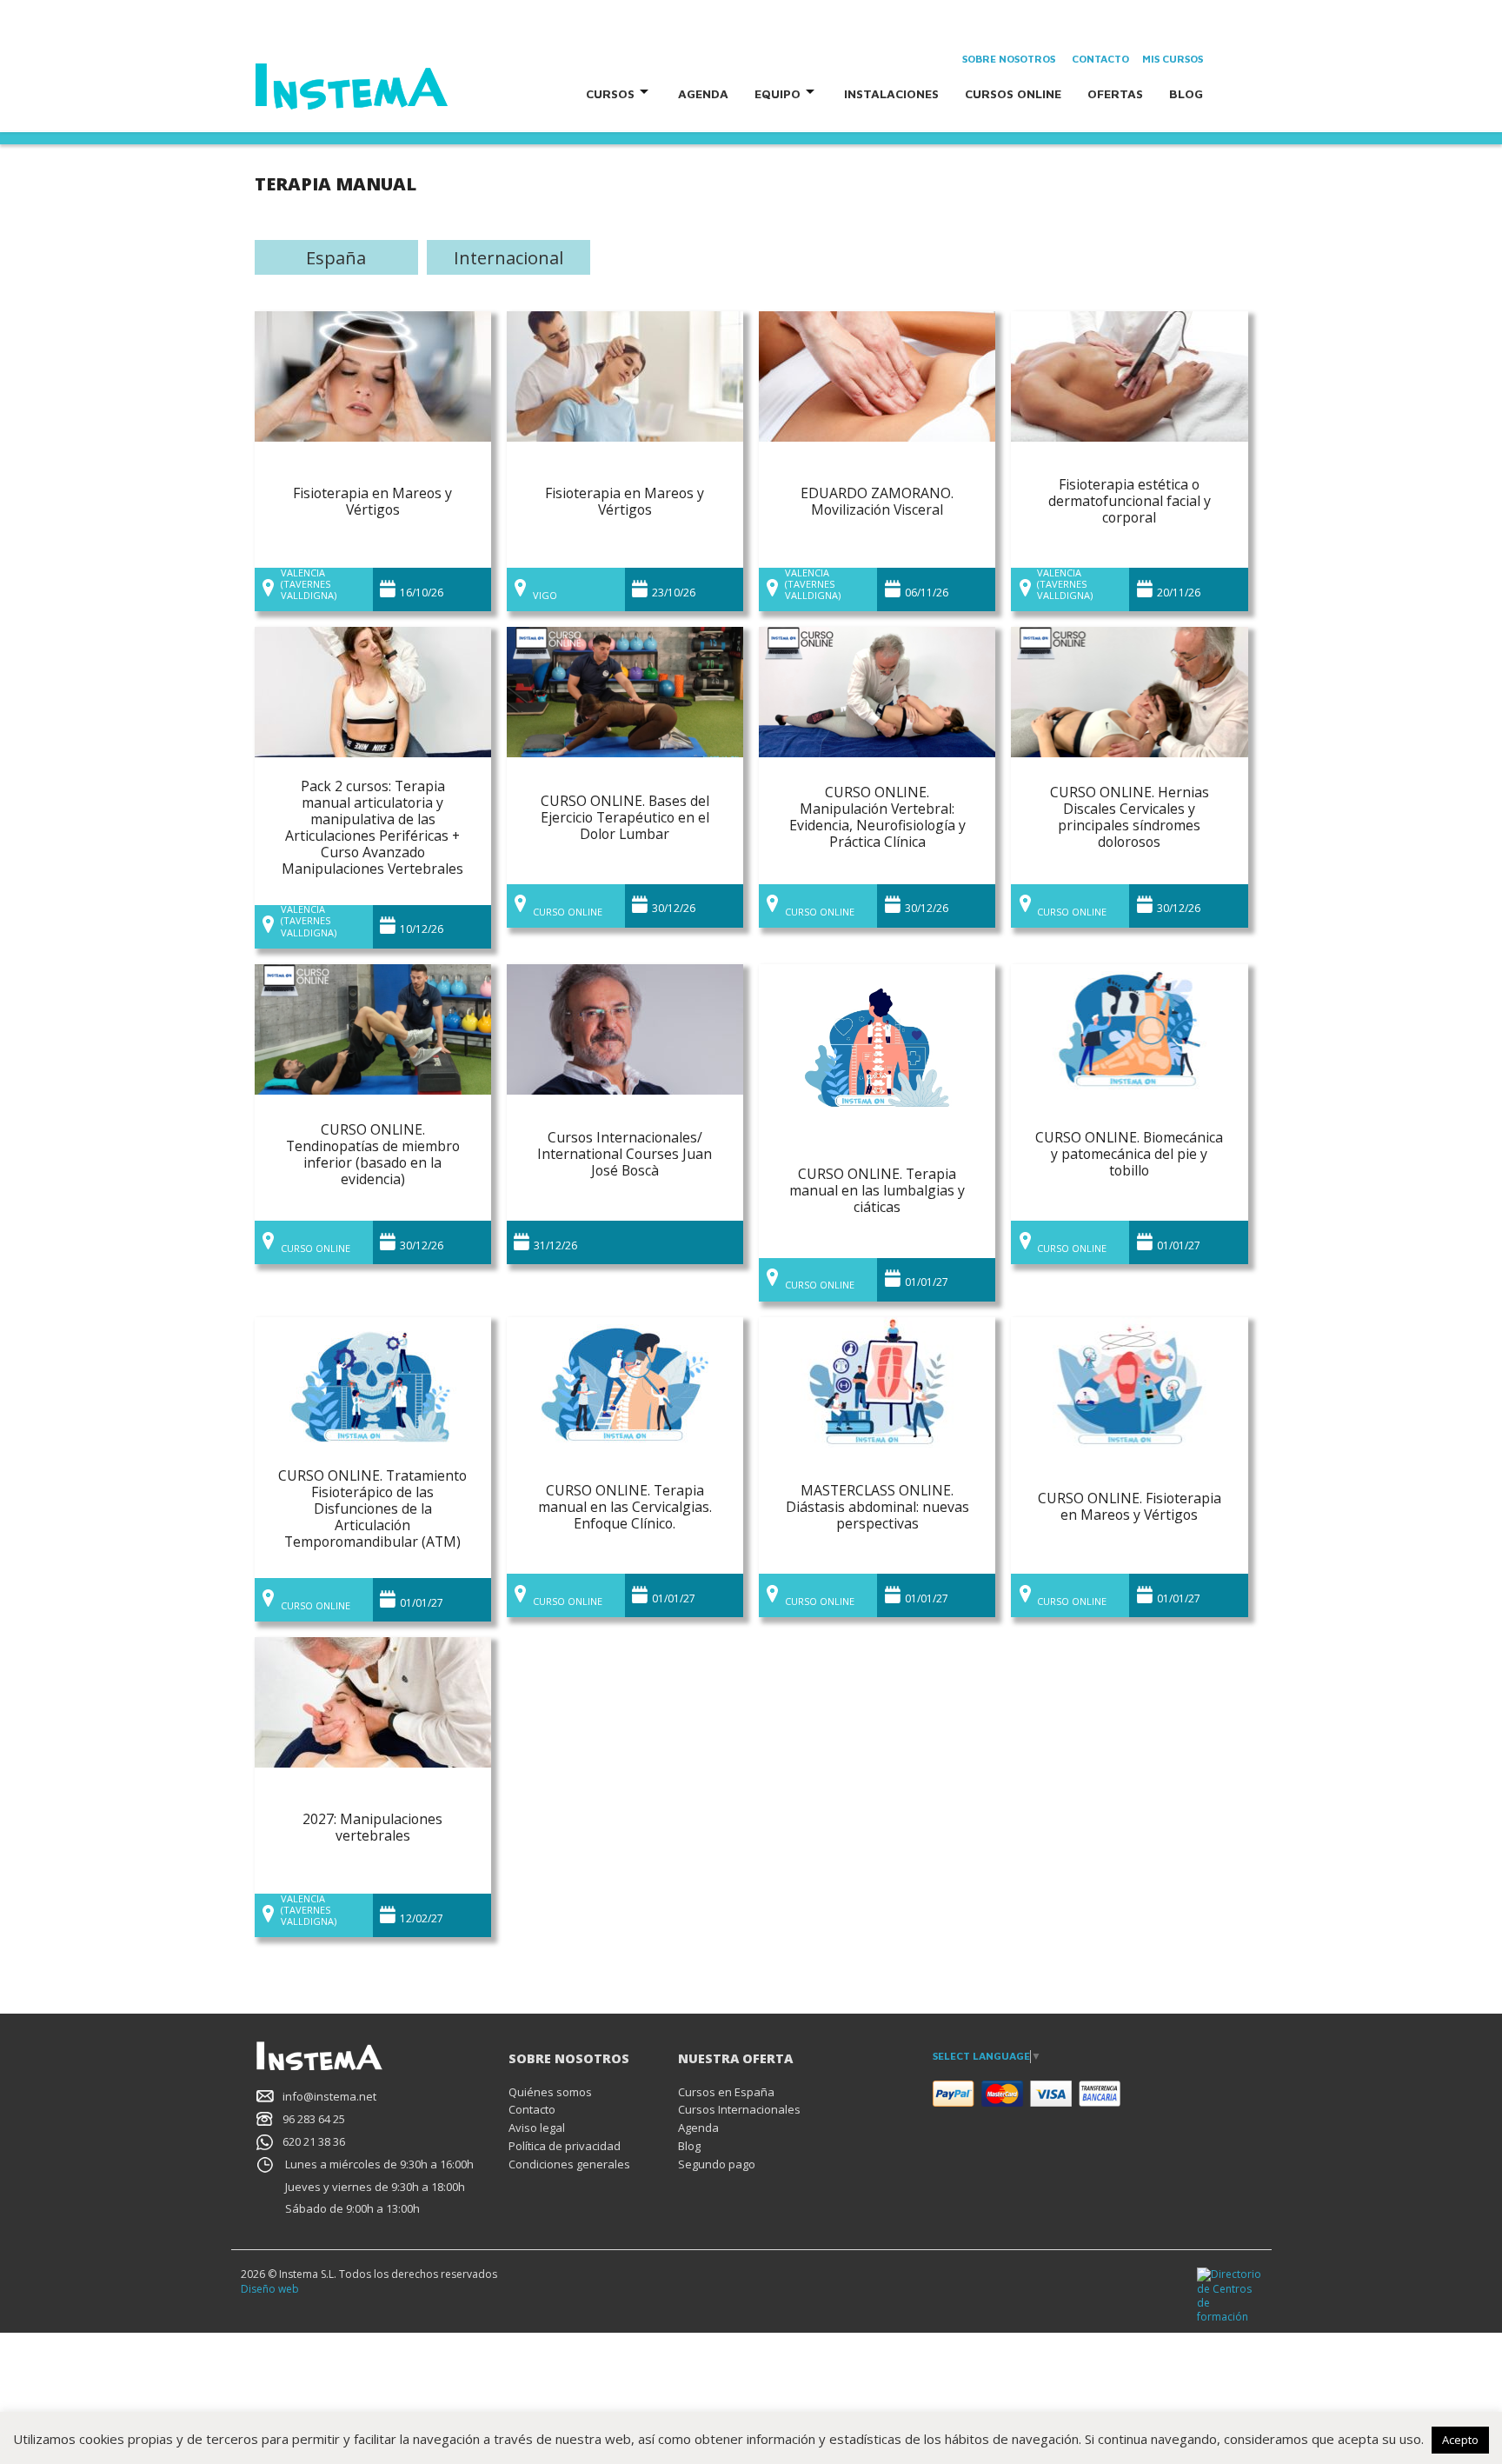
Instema (401, 87)
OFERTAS (1115, 93)
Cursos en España (726, 2092)
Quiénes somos (550, 2092)
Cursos (610, 93)
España (336, 257)
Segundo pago (717, 2164)
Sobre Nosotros (1009, 59)
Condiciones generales (569, 2164)
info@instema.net (329, 2096)
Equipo (778, 93)
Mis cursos (1173, 59)
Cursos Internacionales (739, 2109)
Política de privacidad (565, 2146)
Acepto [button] (1460, 2440)
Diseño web (270, 2289)
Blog (1186, 93)
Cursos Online (1013, 93)
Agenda (703, 93)
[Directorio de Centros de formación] (1230, 2295)
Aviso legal (537, 2128)
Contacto (1100, 59)
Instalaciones (891, 93)
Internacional (508, 257)
